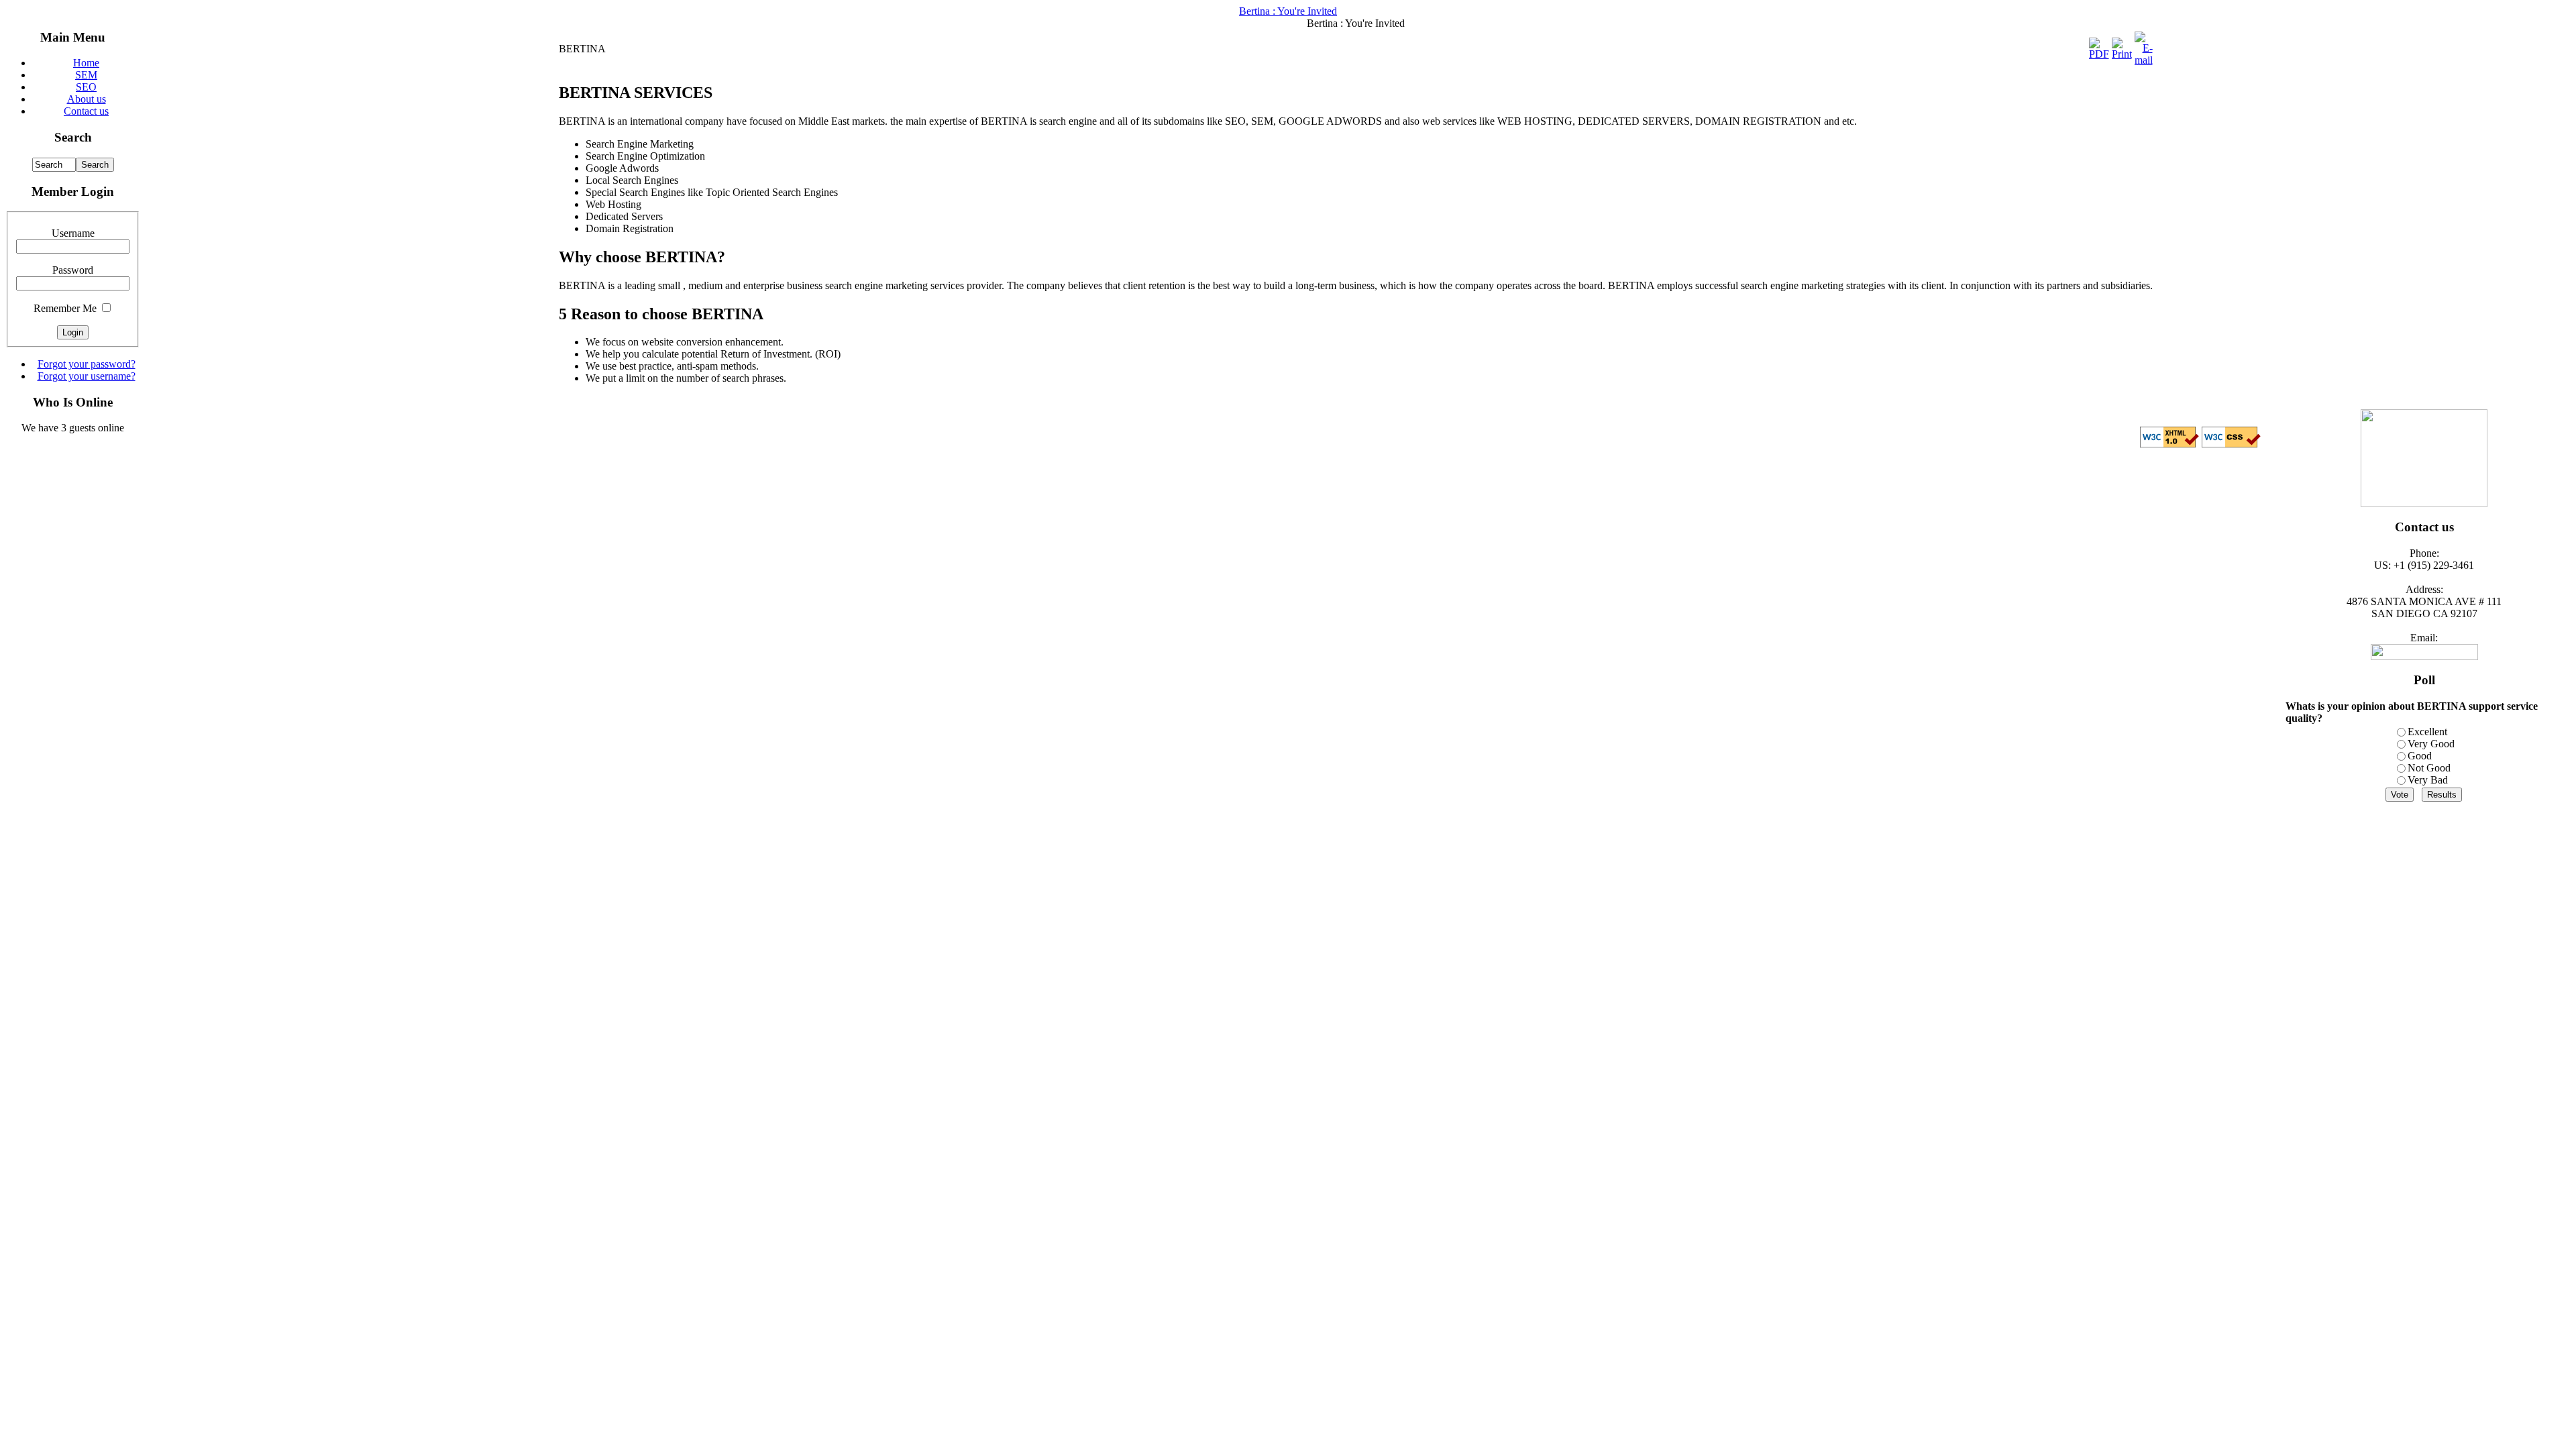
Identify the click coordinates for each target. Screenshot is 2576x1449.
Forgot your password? (87, 364)
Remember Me (65, 308)
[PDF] (2099, 54)
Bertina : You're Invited (1288, 11)
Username (73, 233)
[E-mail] (2144, 60)
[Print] (2122, 54)
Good (2420, 756)
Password (73, 270)
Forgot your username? (87, 376)
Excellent (2427, 732)
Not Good (2429, 768)
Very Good (2431, 744)
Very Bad (2428, 780)
